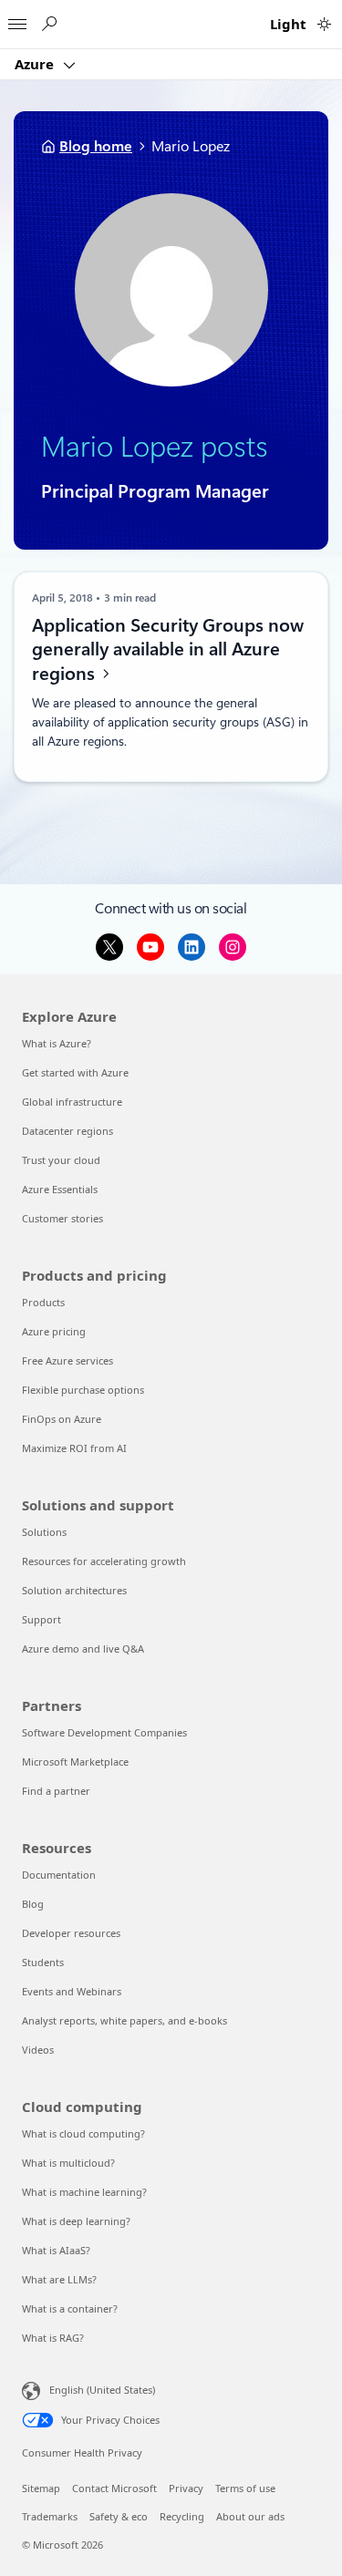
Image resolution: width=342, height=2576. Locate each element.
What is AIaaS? (56, 2250)
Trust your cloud (61, 1160)
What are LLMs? (59, 2279)
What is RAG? (53, 2338)
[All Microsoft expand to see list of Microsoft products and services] (17, 19)
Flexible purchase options (83, 1390)
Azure (36, 64)
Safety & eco (119, 2516)
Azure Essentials (60, 1189)
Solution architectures (74, 1590)
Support (41, 1619)
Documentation (59, 1875)
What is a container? (70, 2308)
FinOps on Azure (62, 1419)
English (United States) (102, 2390)
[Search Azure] (48, 24)
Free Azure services (67, 1360)
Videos (38, 2050)
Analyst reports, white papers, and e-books (124, 2020)
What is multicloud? (68, 2163)
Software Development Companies (104, 1732)
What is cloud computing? (83, 2133)
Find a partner (56, 1791)
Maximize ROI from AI (74, 1448)
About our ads (250, 2516)
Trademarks (50, 2516)
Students (43, 1962)
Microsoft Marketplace (75, 1762)
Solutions (44, 1532)
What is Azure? (57, 1043)
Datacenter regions (67, 1131)
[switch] (324, 24)
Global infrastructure (72, 1102)
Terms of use (245, 2488)
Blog (33, 1904)
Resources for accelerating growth (104, 1561)
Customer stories (62, 1218)
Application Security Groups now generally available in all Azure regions (168, 649)
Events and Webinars (72, 1991)
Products (43, 1302)
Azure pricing (54, 1331)
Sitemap (41, 2488)
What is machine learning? (84, 2192)
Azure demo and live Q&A (83, 1649)
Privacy (186, 2488)
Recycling (182, 2516)
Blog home (96, 146)
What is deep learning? (76, 2221)
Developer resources (71, 1933)
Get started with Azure (75, 1072)
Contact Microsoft (114, 2488)
